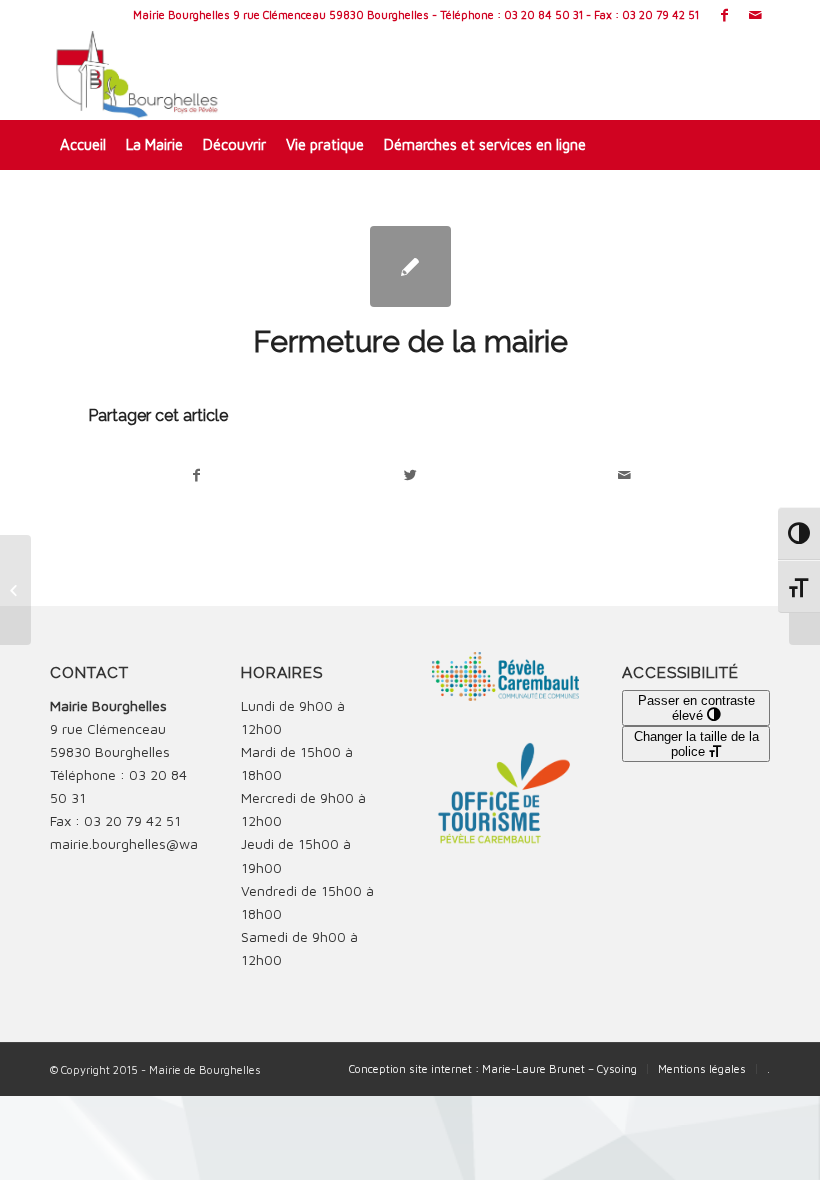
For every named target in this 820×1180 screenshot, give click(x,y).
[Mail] (755, 15)
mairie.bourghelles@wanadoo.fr (150, 843)
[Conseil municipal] (15, 590)
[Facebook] (724, 15)
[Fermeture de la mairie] (410, 266)
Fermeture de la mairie (410, 341)
